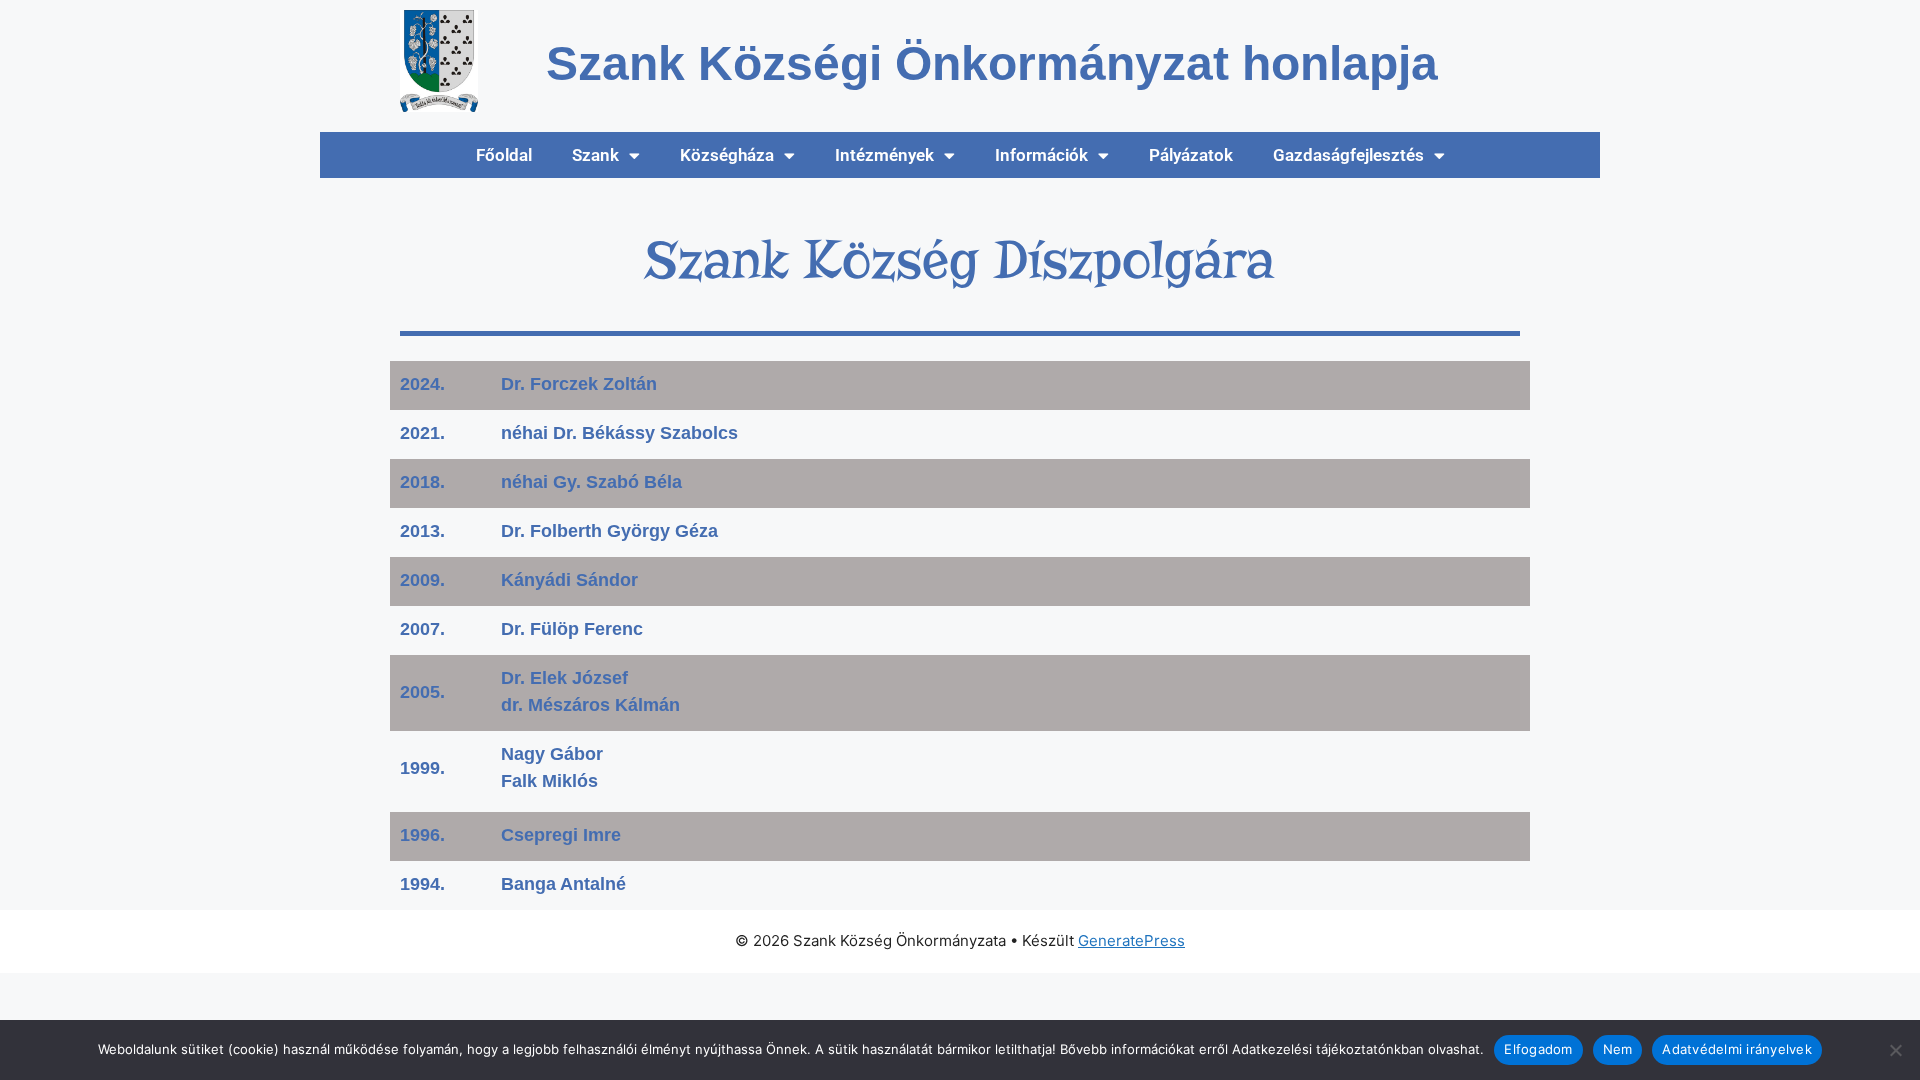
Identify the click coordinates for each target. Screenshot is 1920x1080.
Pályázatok (1191, 155)
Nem (1618, 1049)
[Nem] (1895, 1050)
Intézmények (884, 155)
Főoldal (504, 155)
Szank (595, 155)
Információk (1041, 155)
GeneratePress (1131, 940)
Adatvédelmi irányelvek (1737, 1049)
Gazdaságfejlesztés (1348, 155)
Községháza (727, 155)
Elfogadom (1538, 1049)
